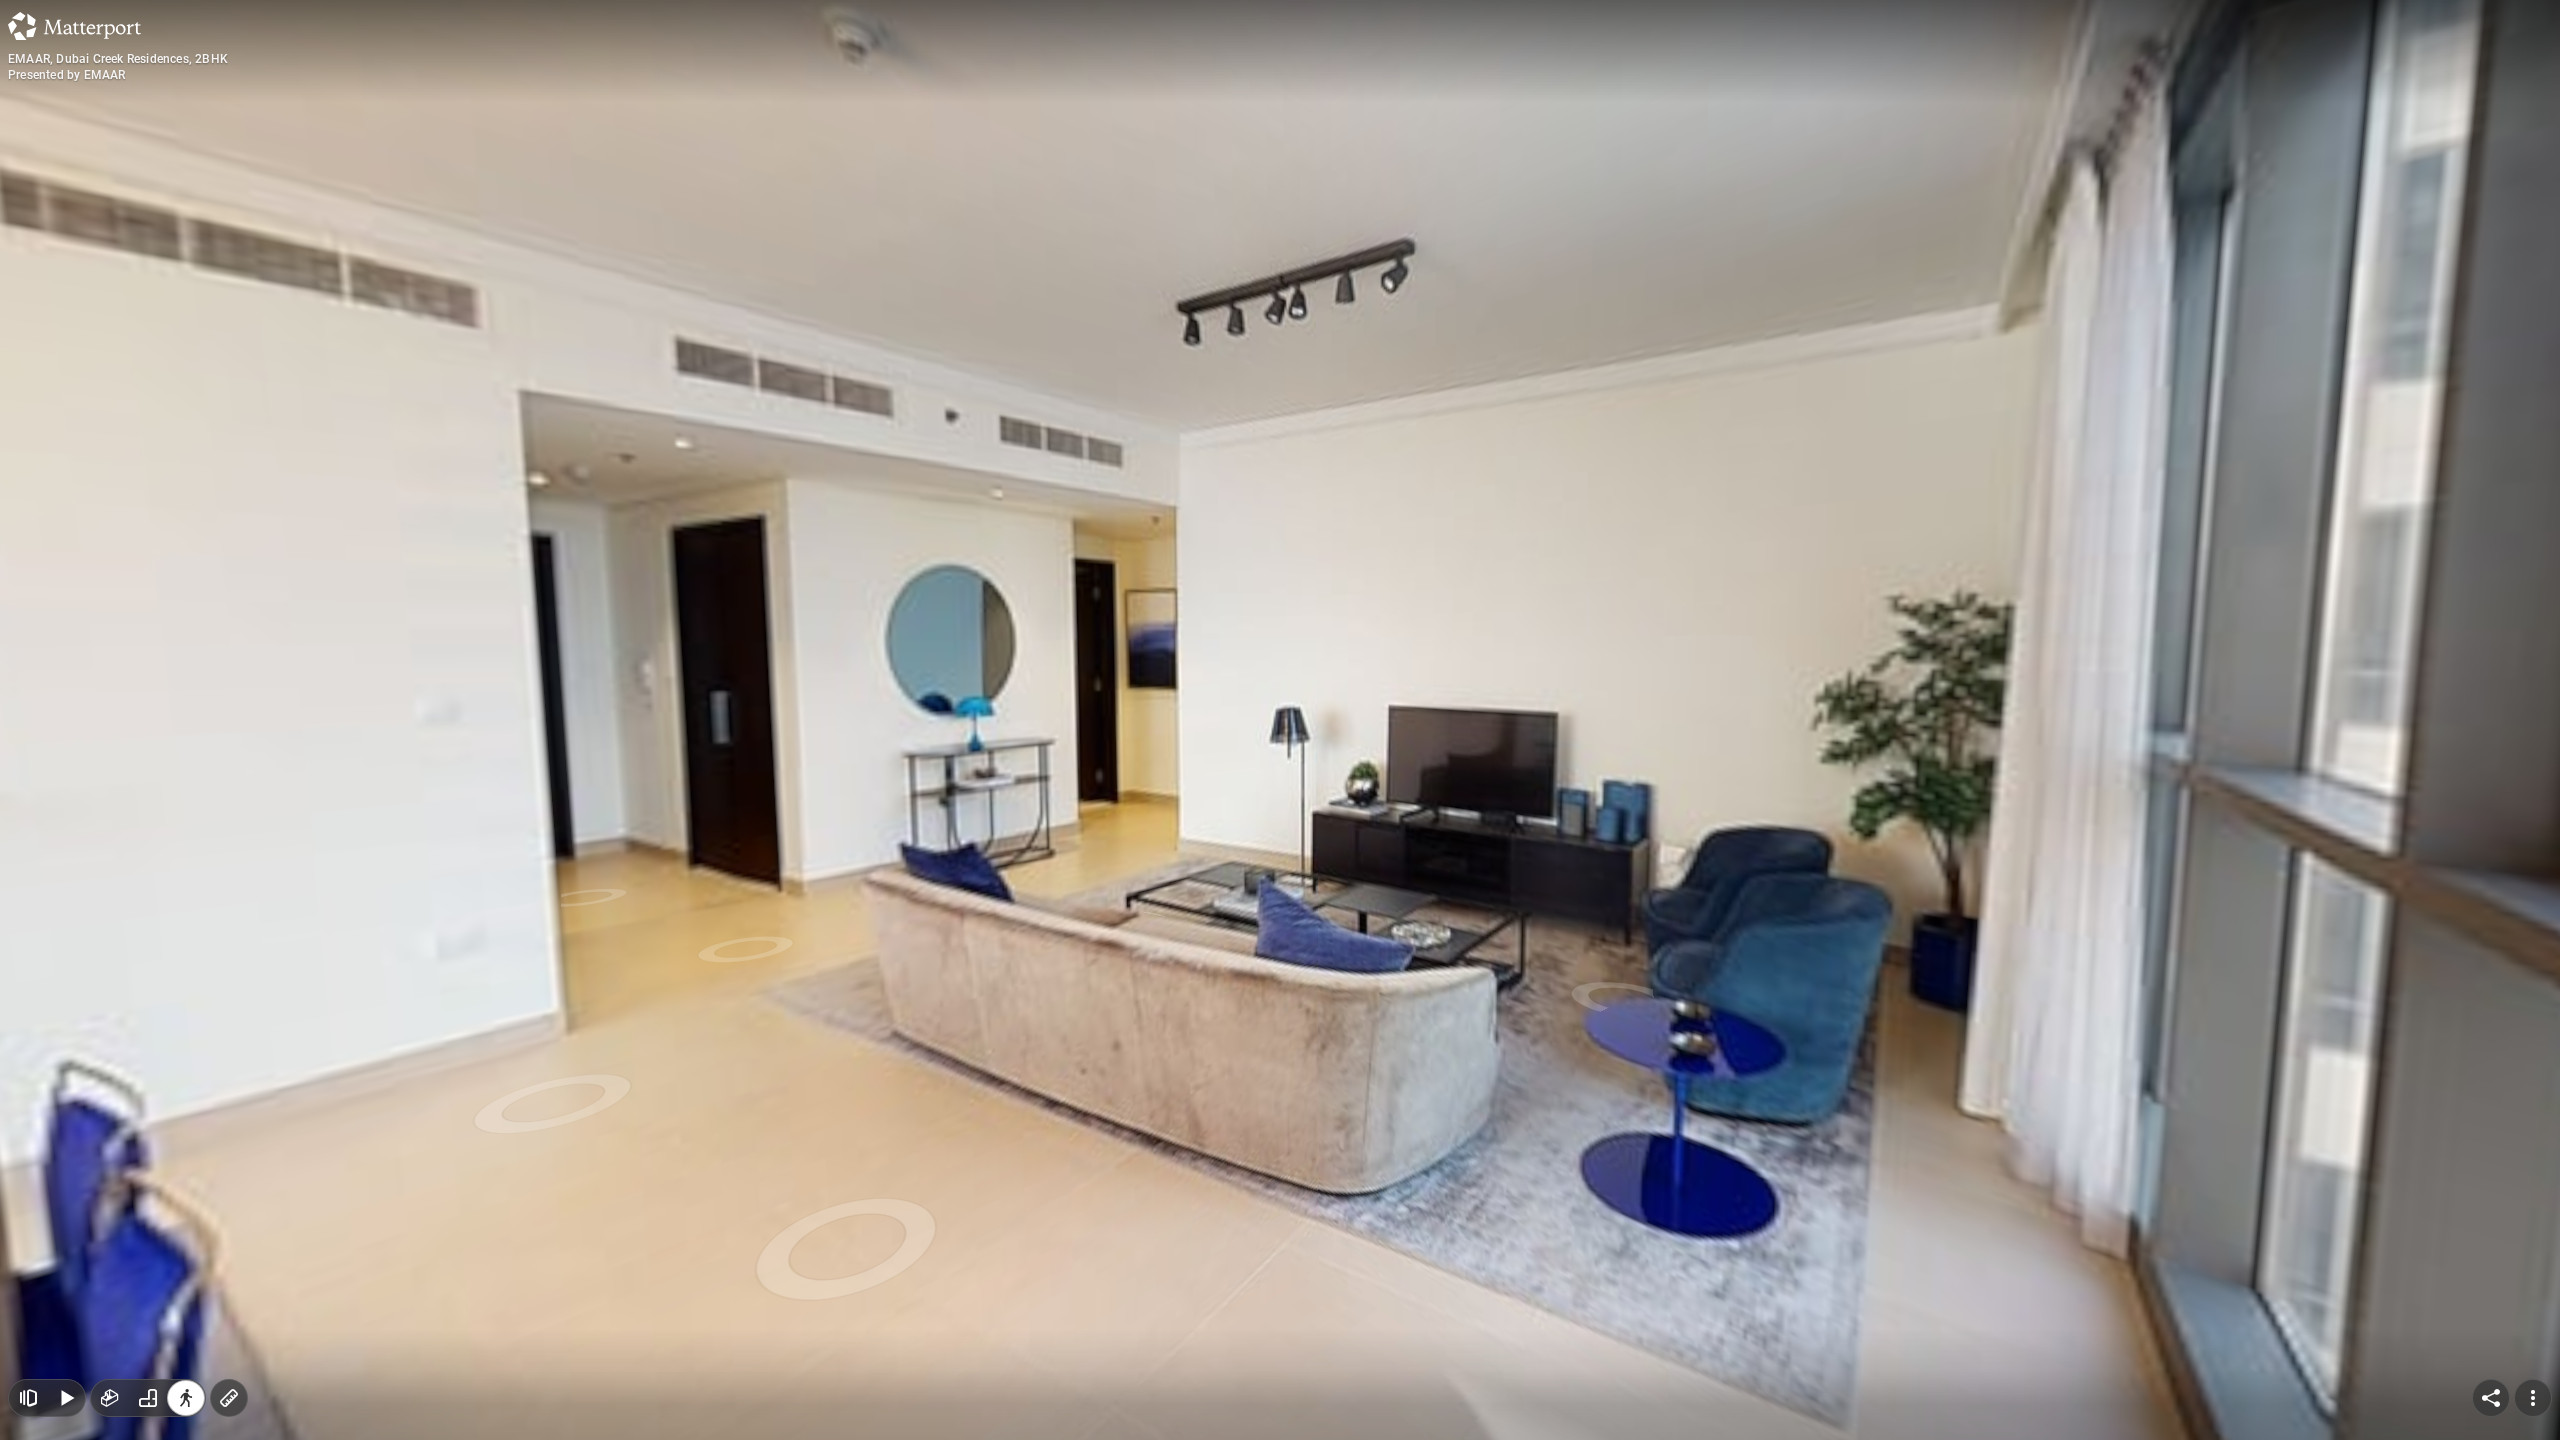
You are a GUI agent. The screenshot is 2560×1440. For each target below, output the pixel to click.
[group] (148, 1398)
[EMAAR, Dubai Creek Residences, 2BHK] (1280, 720)
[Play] (66, 1398)
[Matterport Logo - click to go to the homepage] (74, 26)
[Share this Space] (2491, 1398)
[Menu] (2533, 1398)
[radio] (110, 1398)
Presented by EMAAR (67, 75)
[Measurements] (229, 1398)
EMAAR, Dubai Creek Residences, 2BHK (118, 59)
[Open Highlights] (28, 1398)
